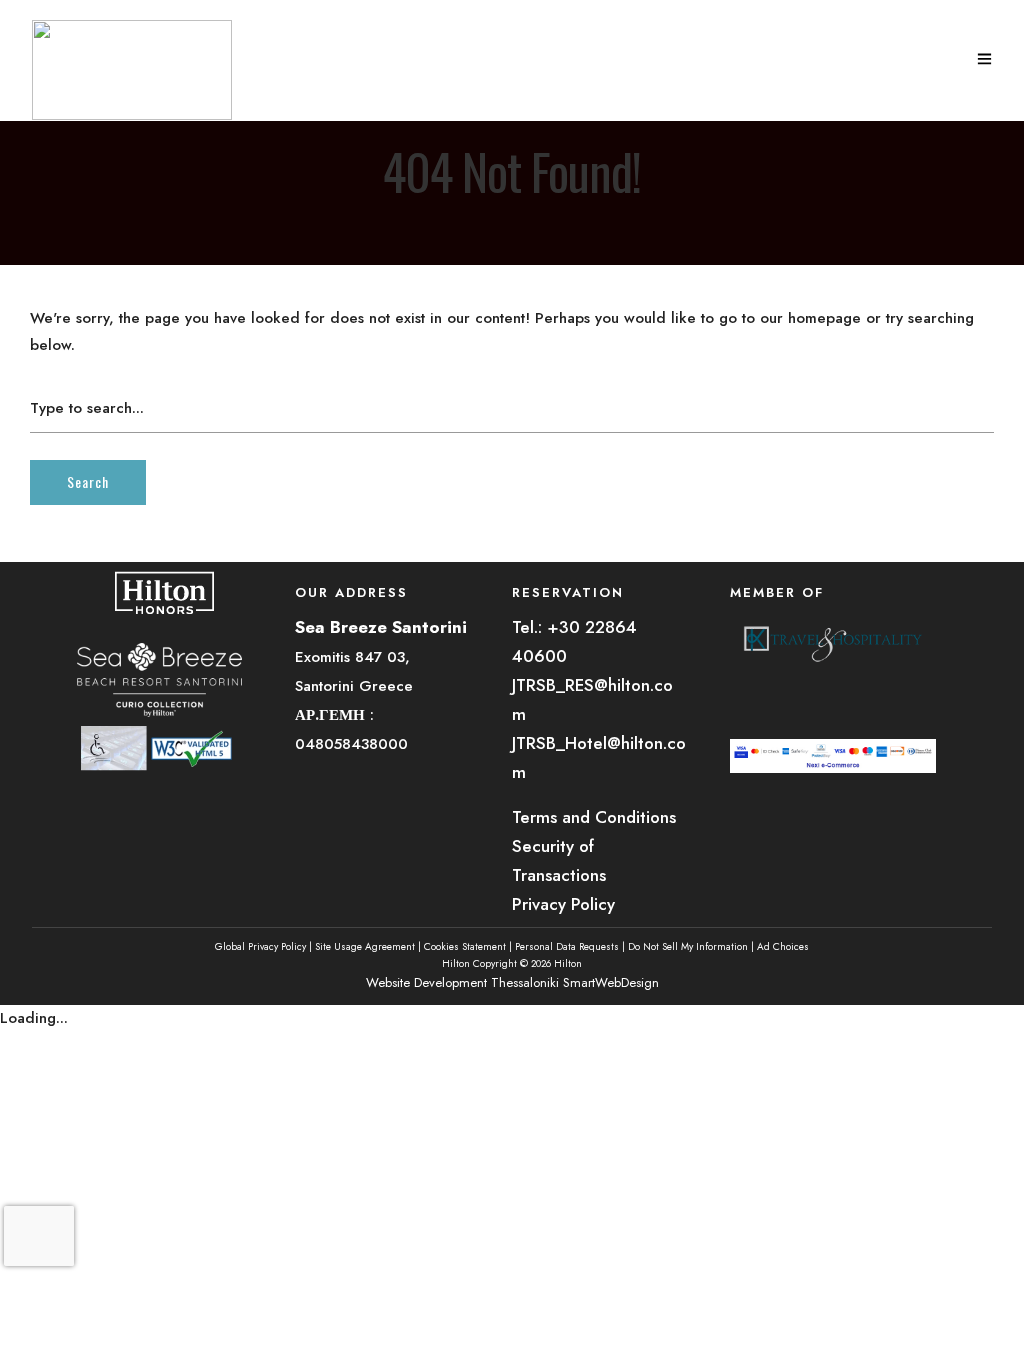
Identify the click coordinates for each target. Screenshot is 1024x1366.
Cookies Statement (465, 946)
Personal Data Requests (567, 946)
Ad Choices (783, 946)
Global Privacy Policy (260, 946)
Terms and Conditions (594, 817)
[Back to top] (991, 1323)
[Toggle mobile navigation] (984, 60)
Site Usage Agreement (365, 946)
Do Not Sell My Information (688, 946)
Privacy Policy (563, 904)
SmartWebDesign (611, 982)
